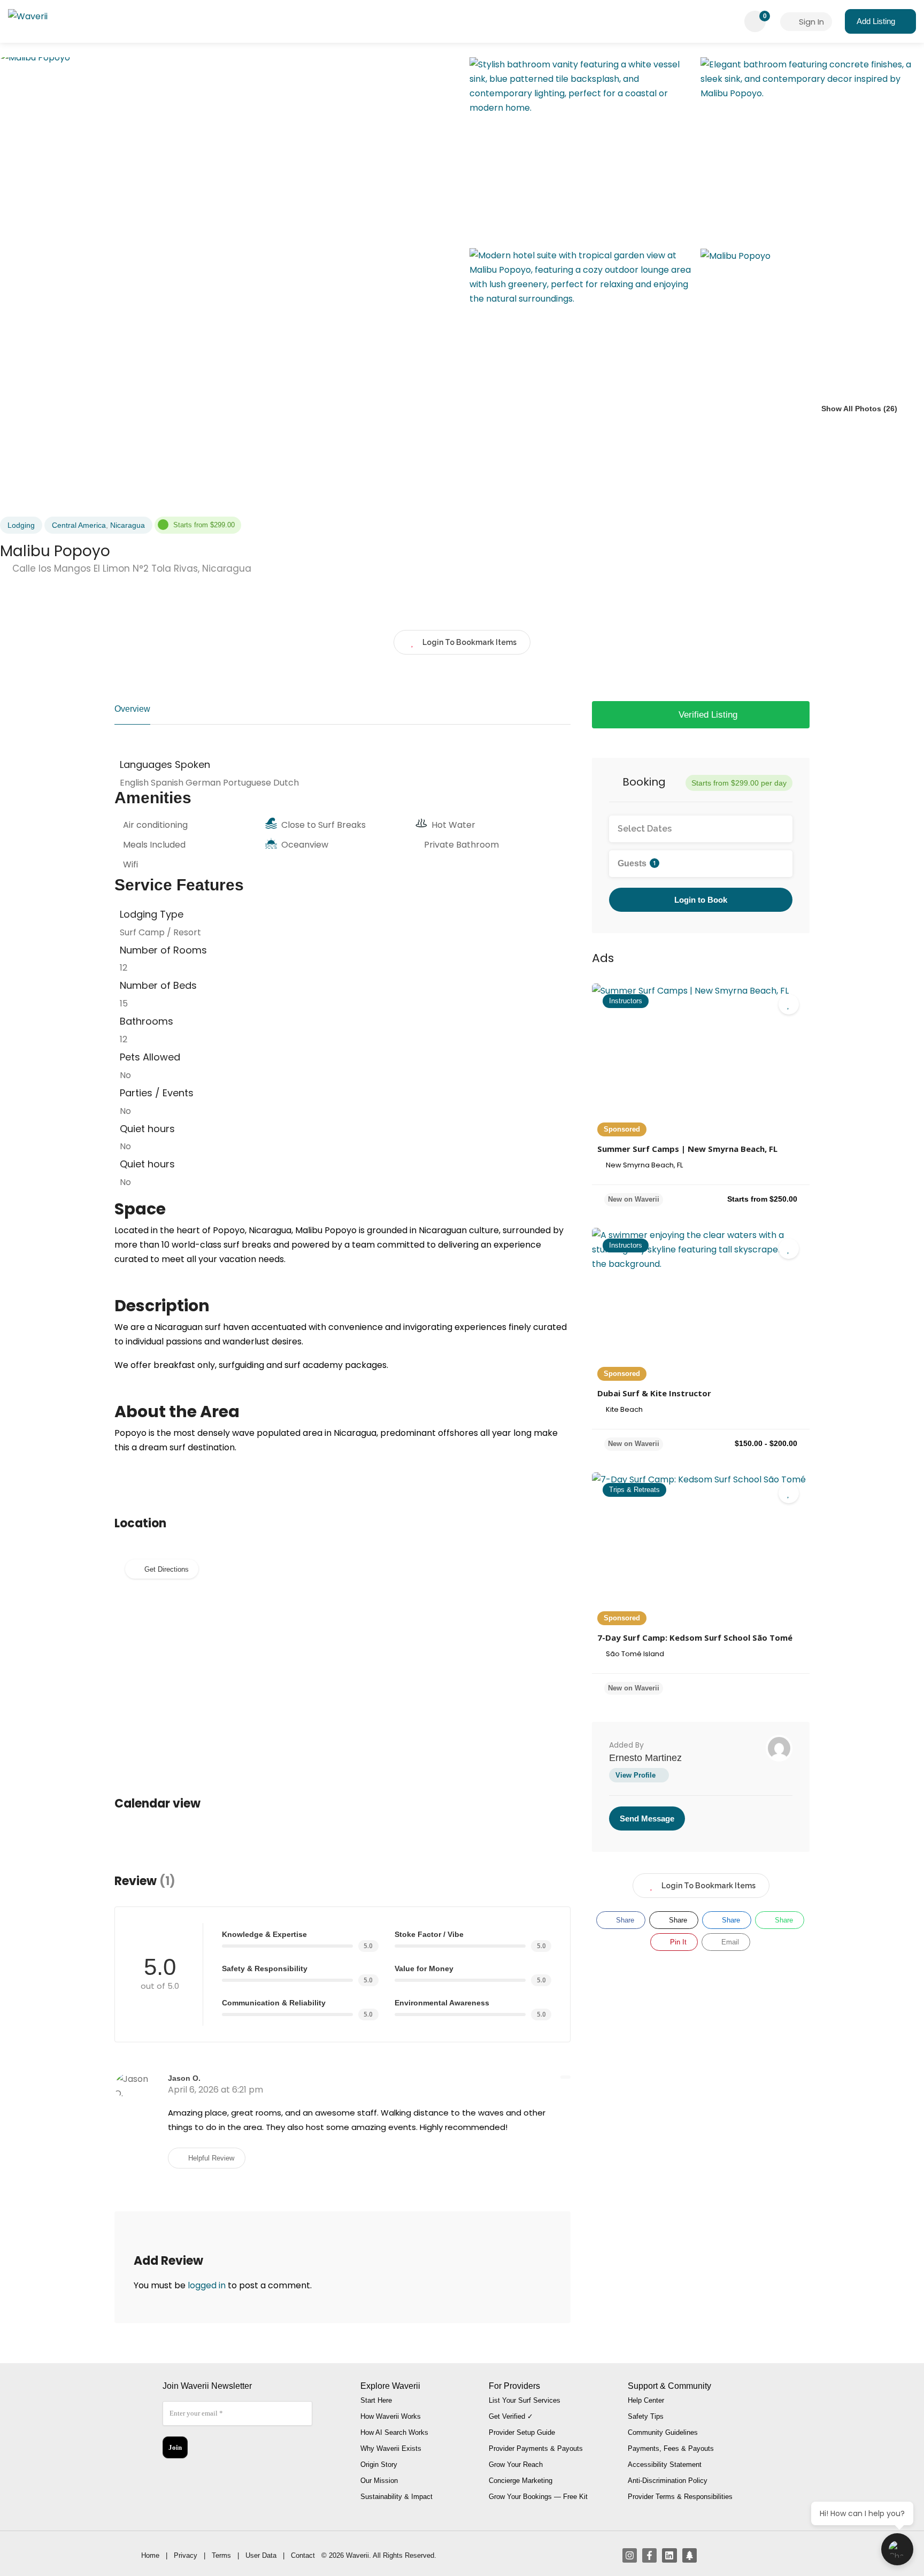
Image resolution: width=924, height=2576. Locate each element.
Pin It (677, 1942)
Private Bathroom (461, 845)
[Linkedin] (669, 2555)
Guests (637, 863)
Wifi (130, 864)
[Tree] (690, 2555)
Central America (79, 525)
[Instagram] (630, 2555)
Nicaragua (128, 525)
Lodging (21, 525)
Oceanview (305, 845)
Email (729, 1942)
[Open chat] (897, 2549)
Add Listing (876, 21)
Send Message (647, 1818)
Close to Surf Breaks (324, 825)
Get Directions (167, 1569)
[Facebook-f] (649, 2555)
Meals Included (154, 845)
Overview (132, 709)
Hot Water (453, 825)
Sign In (810, 22)
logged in (207, 2285)
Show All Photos (850, 409)
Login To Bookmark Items (709, 1886)
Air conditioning (155, 825)
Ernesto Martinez (645, 1758)
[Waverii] (28, 18)
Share (624, 1920)
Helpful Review (210, 2158)
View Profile (636, 1775)
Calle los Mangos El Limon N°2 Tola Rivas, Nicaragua (130, 568)
